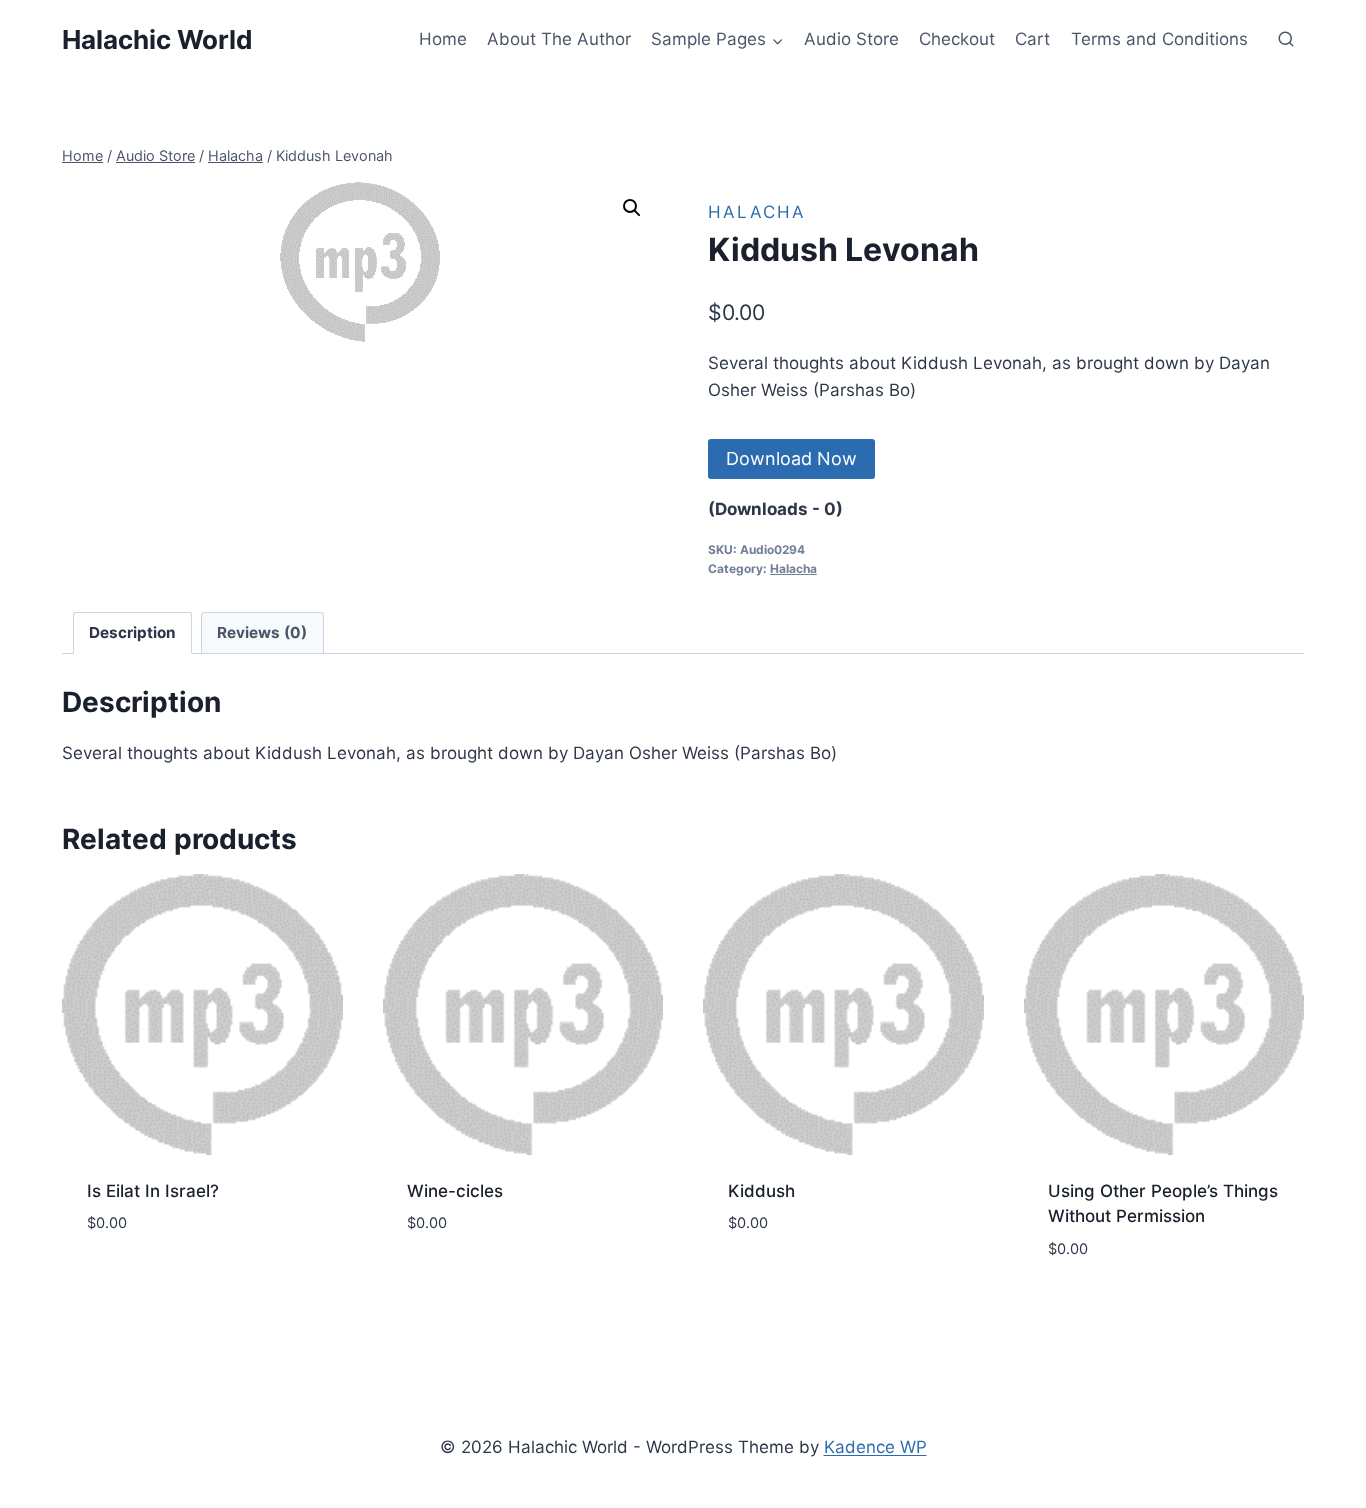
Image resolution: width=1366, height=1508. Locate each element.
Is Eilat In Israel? (153, 1191)
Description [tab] (132, 632)
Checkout (957, 39)
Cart (1032, 39)
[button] (632, 208)
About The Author (559, 39)
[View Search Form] (1286, 40)
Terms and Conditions (1159, 39)
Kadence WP (875, 1447)
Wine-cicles (455, 1191)
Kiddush (761, 1191)
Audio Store (851, 39)
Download (131, 1276)
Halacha (757, 212)
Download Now (791, 458)
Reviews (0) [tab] (262, 632)
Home (443, 39)
